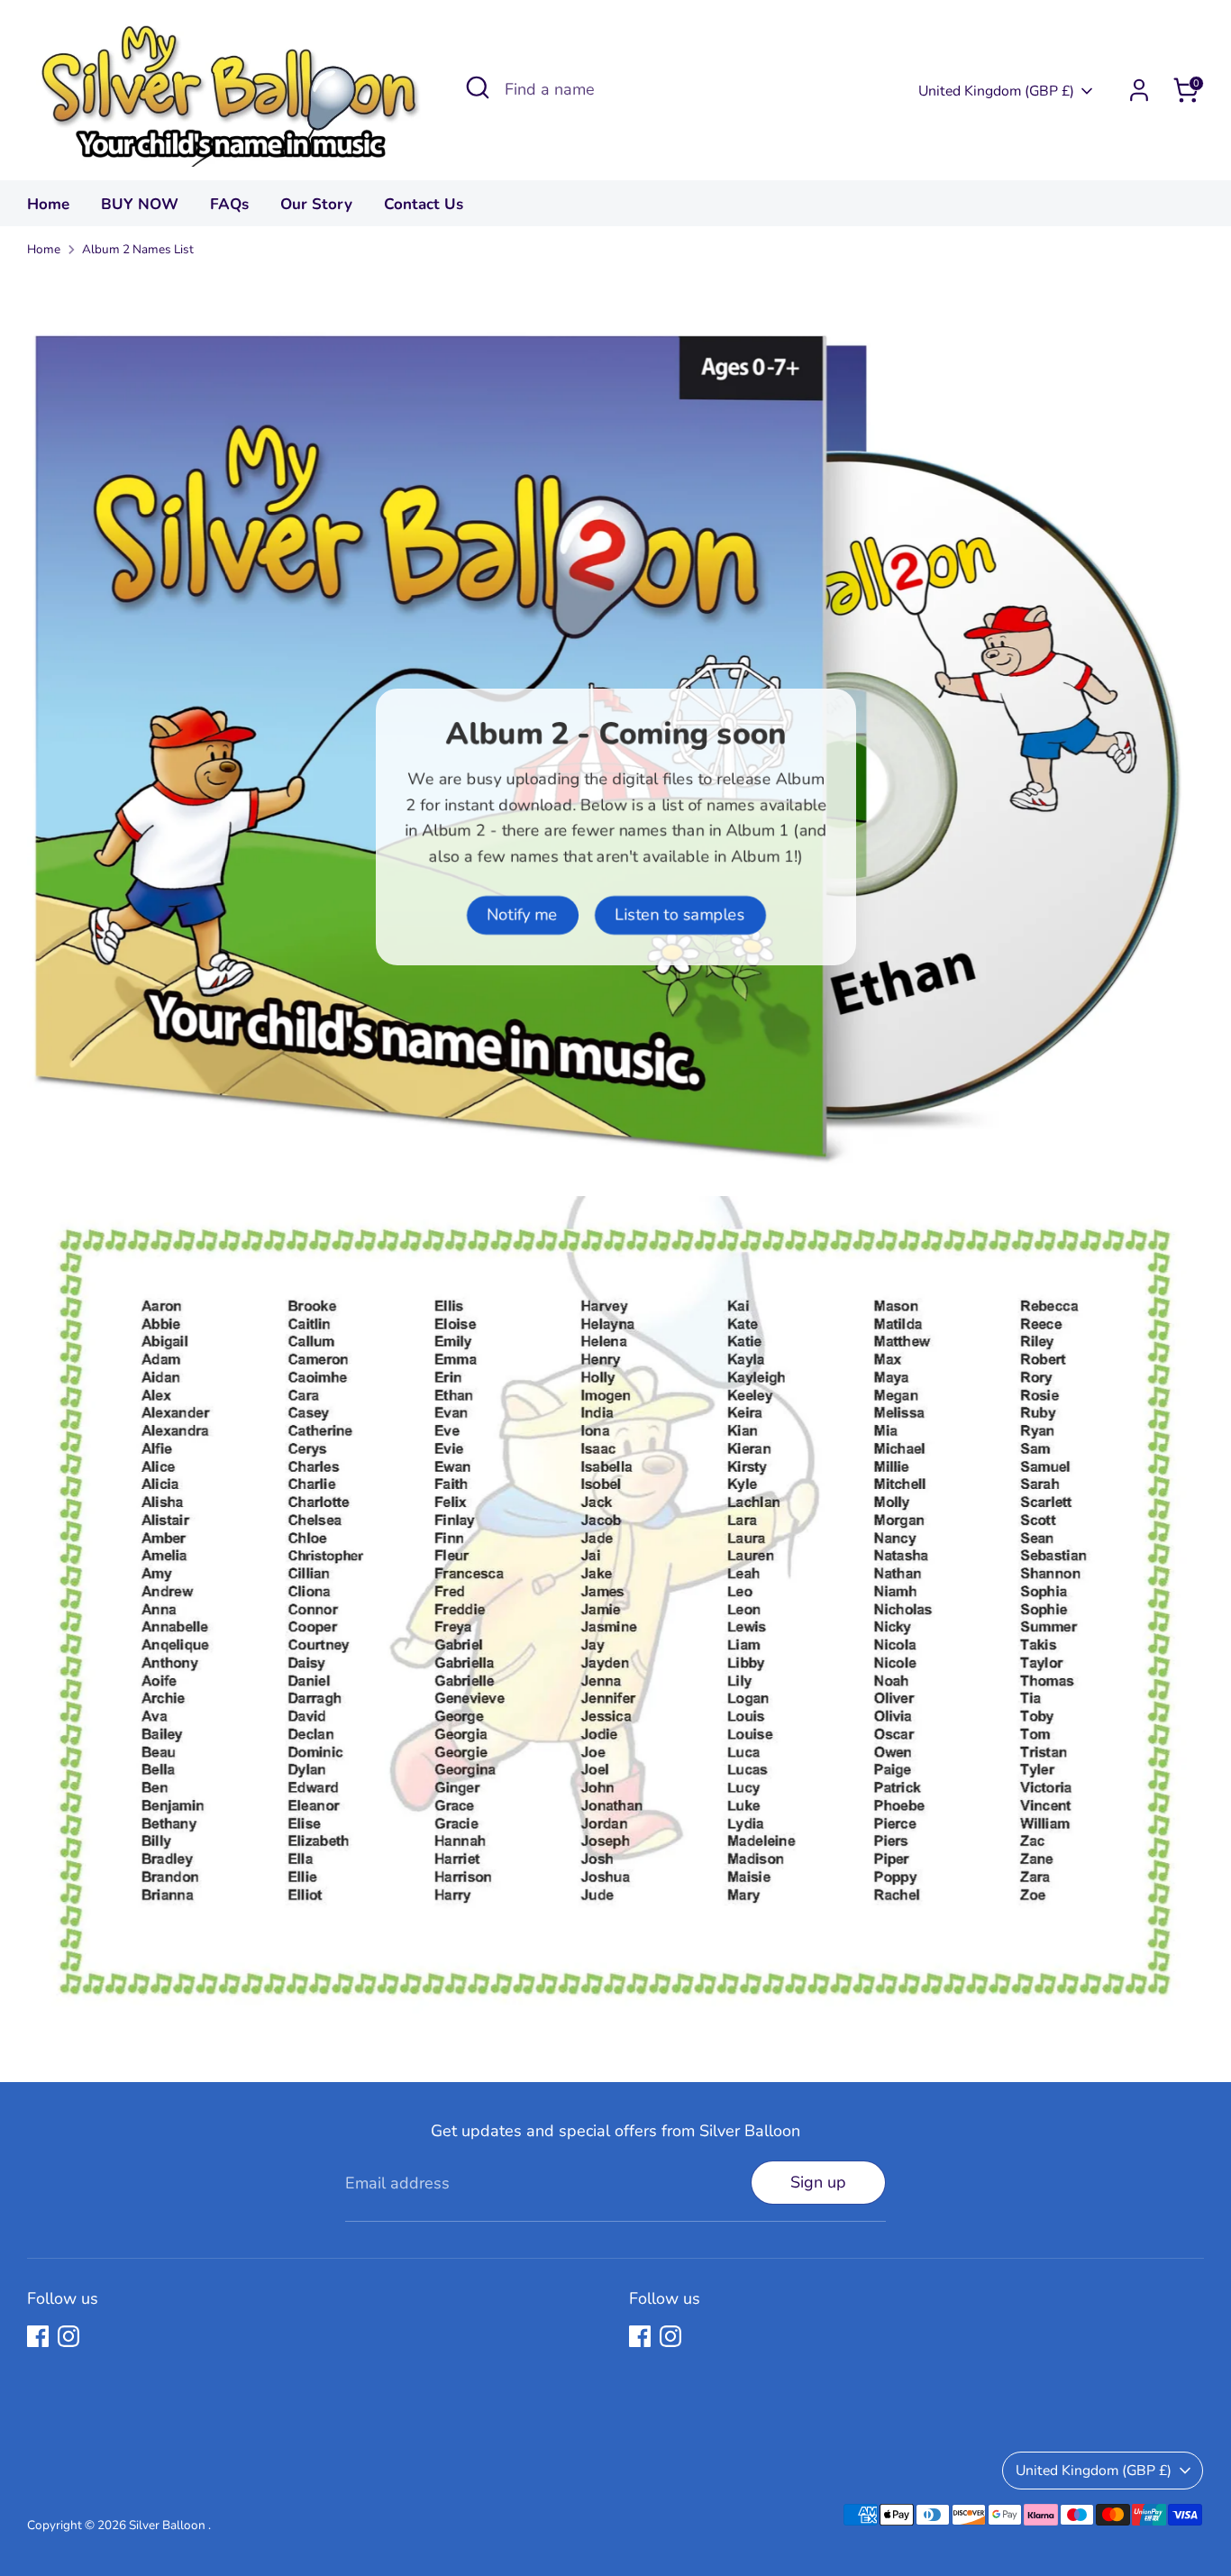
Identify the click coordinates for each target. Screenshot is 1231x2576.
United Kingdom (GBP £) (996, 91)
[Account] (1139, 90)
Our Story (316, 204)
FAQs (229, 204)
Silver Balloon (169, 2525)
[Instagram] (68, 2336)
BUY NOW (140, 204)
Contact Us (424, 204)
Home (48, 204)
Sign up (818, 2182)
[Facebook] (38, 2336)
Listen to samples (679, 915)
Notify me (522, 915)
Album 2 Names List (138, 249)
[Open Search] (478, 87)
